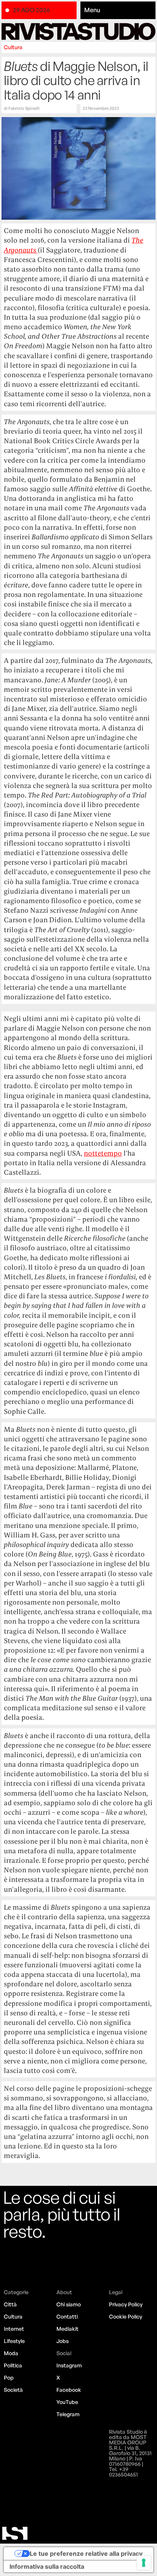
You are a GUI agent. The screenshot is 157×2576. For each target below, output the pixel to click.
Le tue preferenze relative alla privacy (86, 2553)
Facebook (69, 2390)
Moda (11, 2353)
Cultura (13, 47)
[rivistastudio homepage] (78, 31)
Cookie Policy (126, 2316)
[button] (118, 10)
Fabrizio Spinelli (24, 108)
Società (13, 2390)
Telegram (68, 2414)
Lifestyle (14, 2341)
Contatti (67, 2316)
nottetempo (103, 1153)
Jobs (62, 2341)
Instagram (69, 2365)
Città (10, 2304)
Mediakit (67, 2329)
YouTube (67, 2402)
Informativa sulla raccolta (47, 2566)
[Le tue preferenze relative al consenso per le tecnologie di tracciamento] (144, 2563)
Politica (13, 2365)
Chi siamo (69, 2304)
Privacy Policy (126, 2304)
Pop (9, 2377)
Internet (14, 2329)
